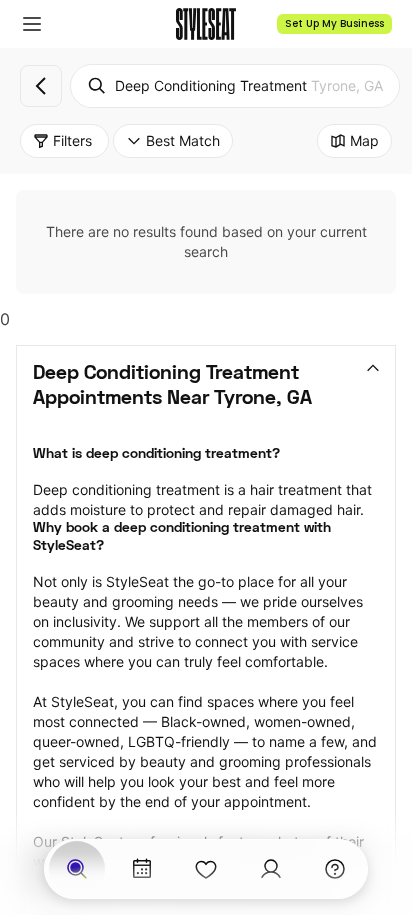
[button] (32, 24)
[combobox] (235, 86)
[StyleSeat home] (206, 24)
